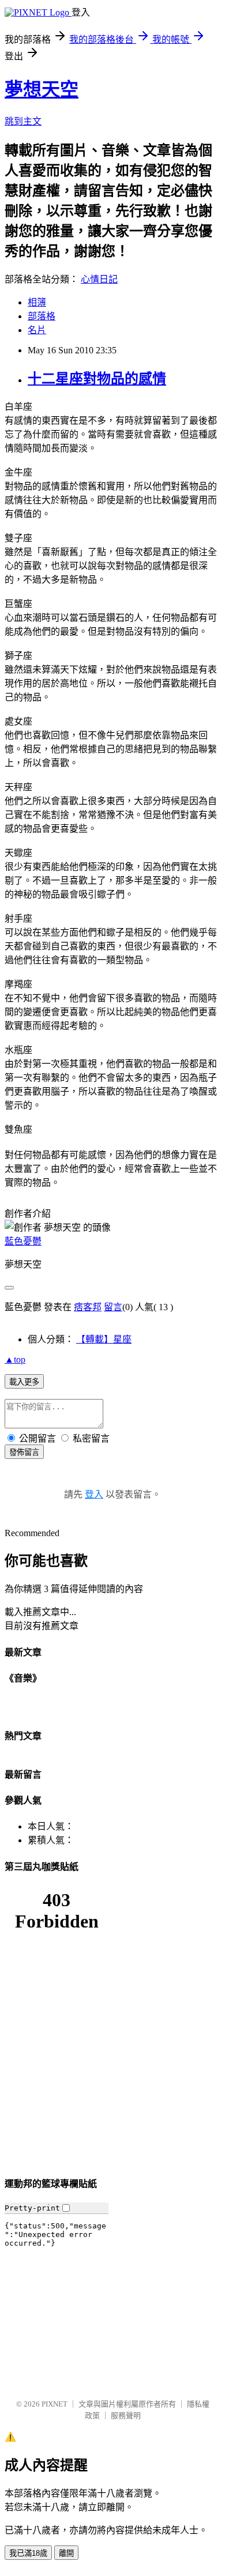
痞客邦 (88, 1307)
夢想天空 (42, 89)
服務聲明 (126, 2415)
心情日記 (99, 279)
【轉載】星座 (104, 1339)
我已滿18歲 (28, 2553)
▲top (15, 1359)
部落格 (42, 316)
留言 (113, 1307)
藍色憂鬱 (23, 1241)
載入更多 (24, 1382)
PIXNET (55, 2404)
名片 (37, 330)
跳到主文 (23, 121)
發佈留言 (24, 1452)
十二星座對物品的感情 (97, 379)
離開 (66, 2553)
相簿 (37, 302)
